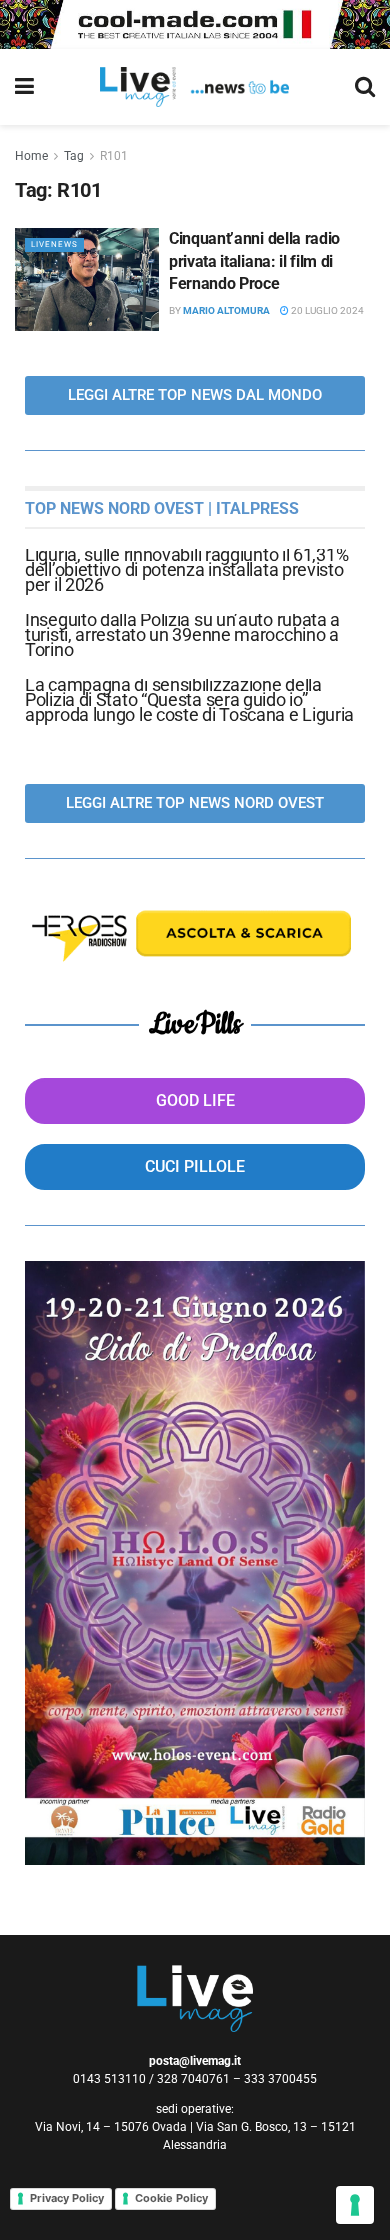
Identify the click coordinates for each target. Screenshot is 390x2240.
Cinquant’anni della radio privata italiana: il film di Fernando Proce (254, 261)
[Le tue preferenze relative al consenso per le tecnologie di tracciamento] (355, 2205)
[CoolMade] (195, 23)
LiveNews (54, 244)
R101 (114, 156)
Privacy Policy (67, 2198)
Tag (74, 156)
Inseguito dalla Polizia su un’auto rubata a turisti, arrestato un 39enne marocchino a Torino (182, 634)
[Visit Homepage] (194, 87)
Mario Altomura (226, 310)
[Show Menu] (24, 87)
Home (31, 156)
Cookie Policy (171, 2198)
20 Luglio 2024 (326, 310)
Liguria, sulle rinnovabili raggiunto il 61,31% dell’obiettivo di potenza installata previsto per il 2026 (186, 569)
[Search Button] (365, 87)
